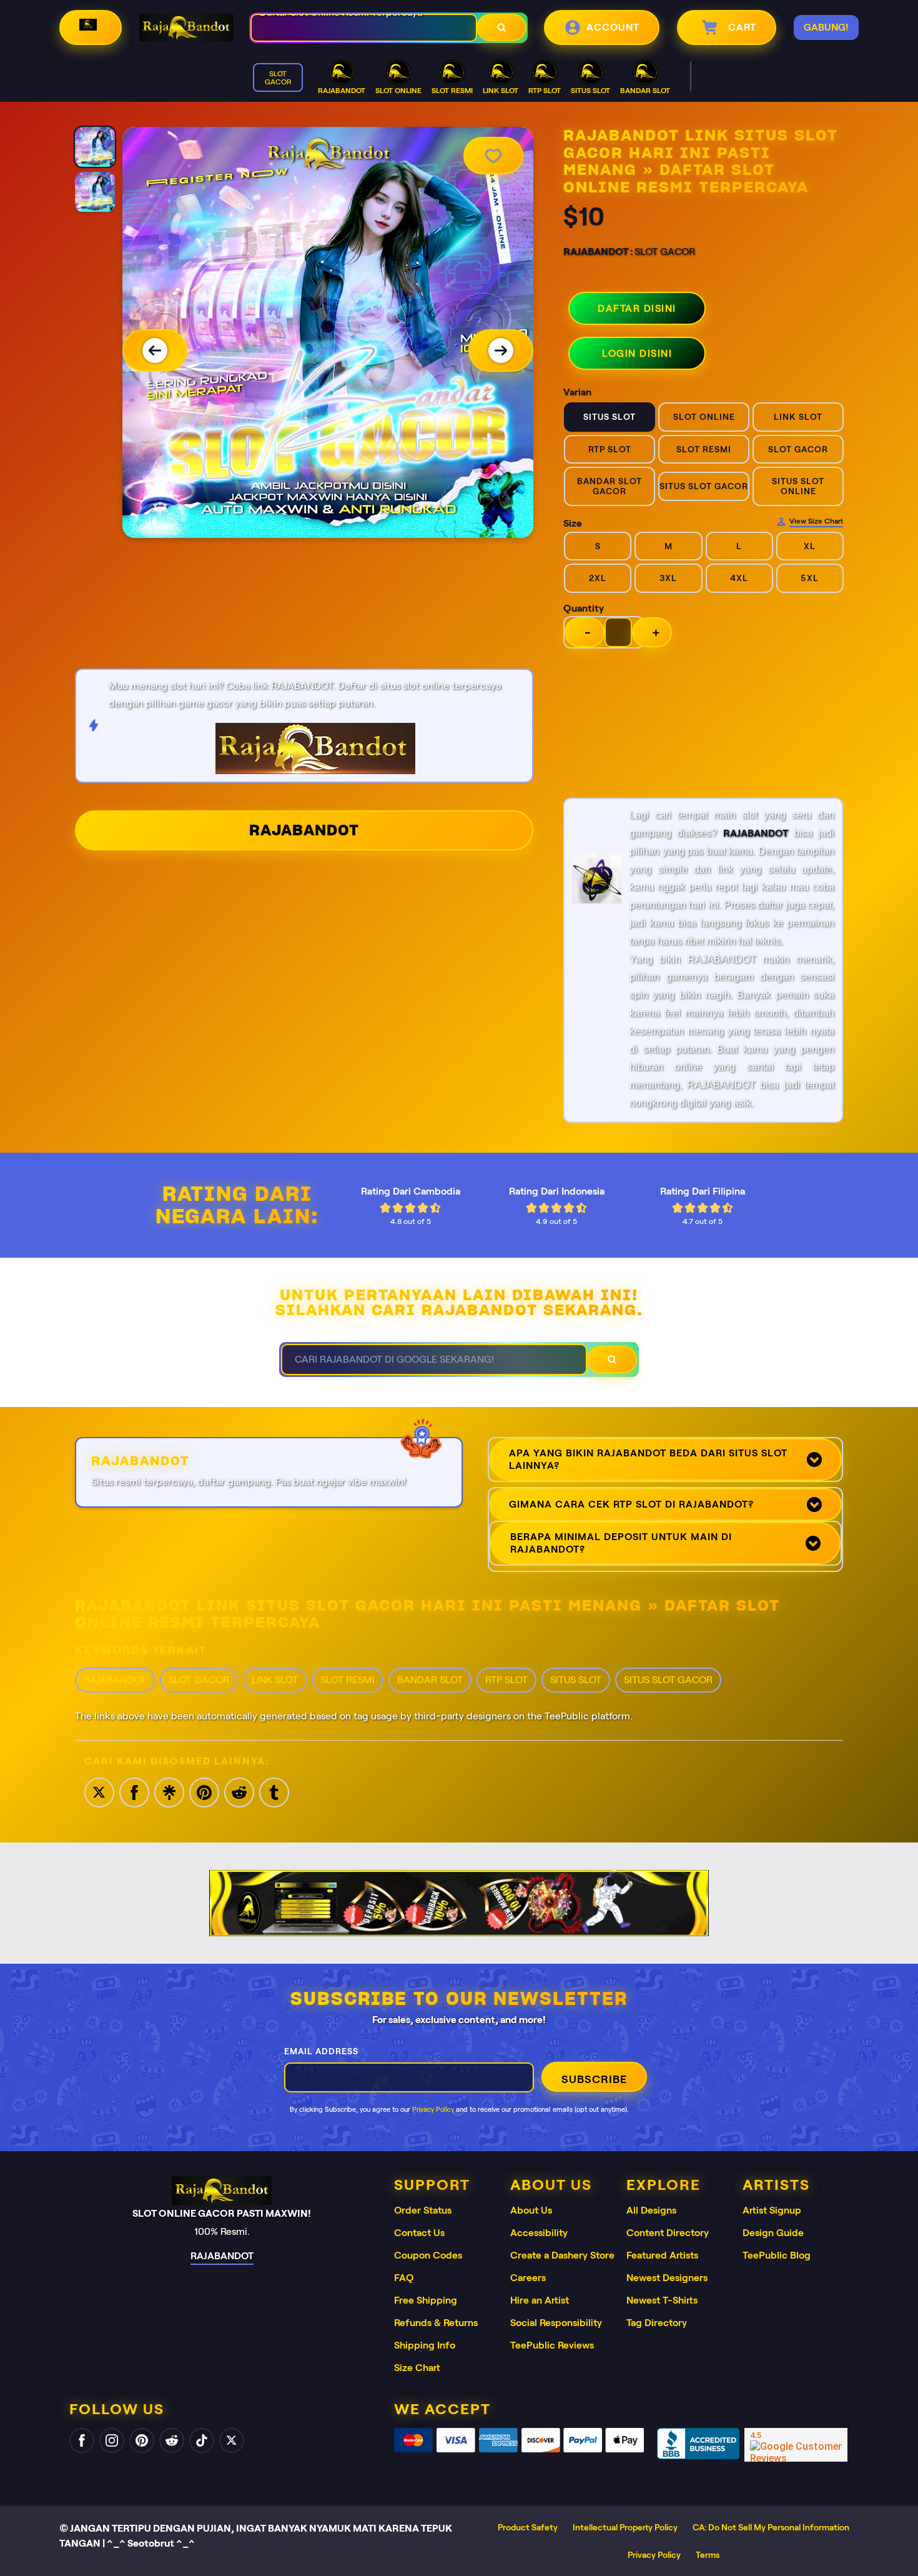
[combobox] (364, 28)
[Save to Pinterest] (204, 1792)
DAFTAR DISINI (637, 308)
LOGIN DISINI (637, 353)
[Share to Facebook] (134, 1792)
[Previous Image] (155, 351)
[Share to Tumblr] (274, 1792)
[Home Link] (186, 27)
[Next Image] (501, 351)
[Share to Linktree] (169, 1792)
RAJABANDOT (304, 830)
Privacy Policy (433, 2109)
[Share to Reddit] (239, 1792)
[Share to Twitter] (99, 1792)
